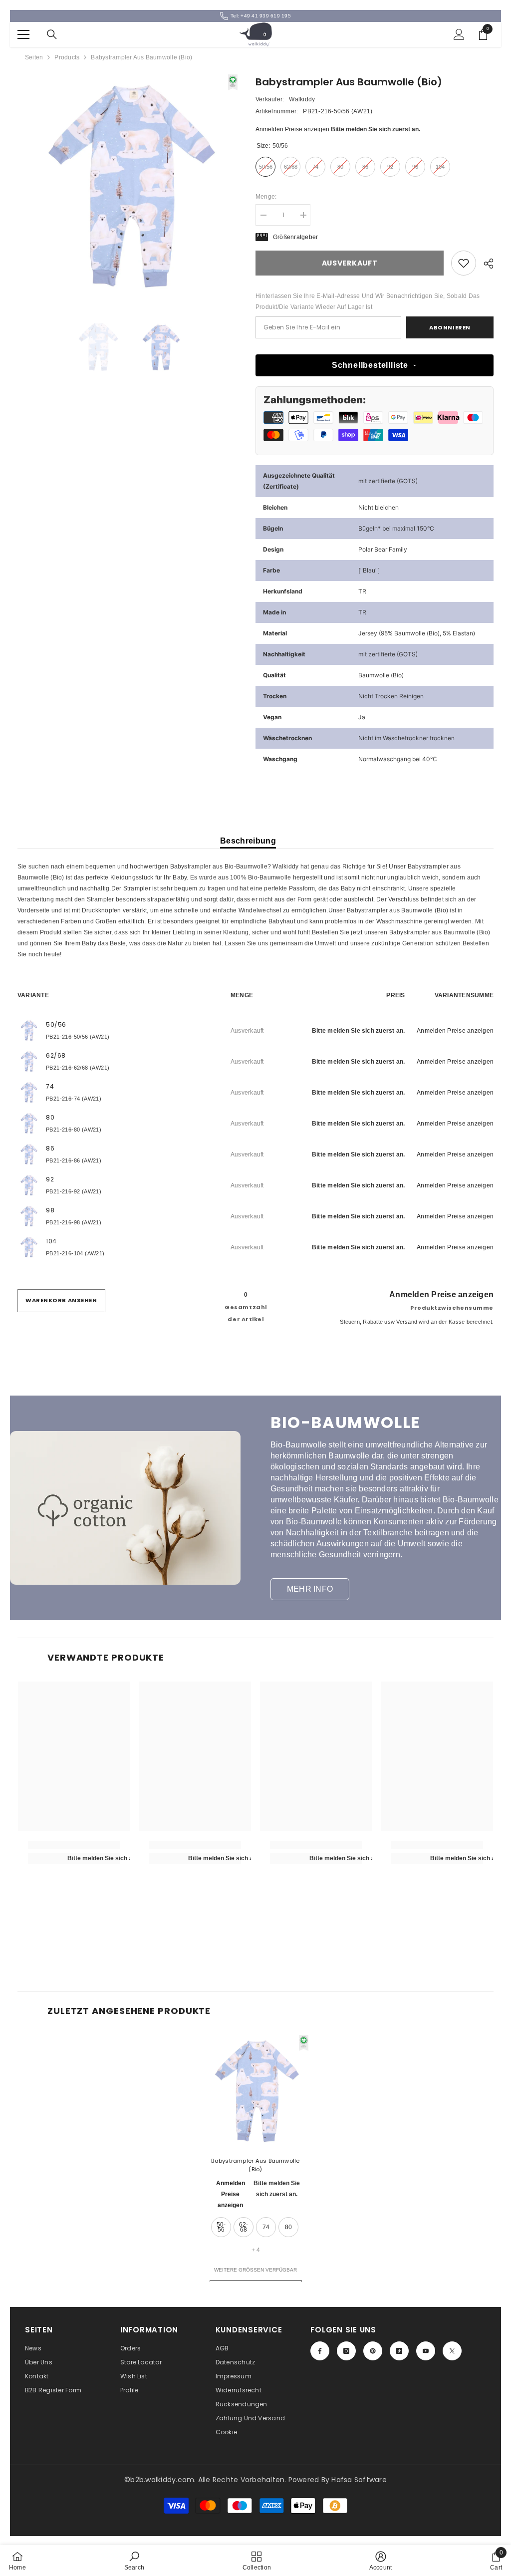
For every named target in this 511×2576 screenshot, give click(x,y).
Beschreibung (248, 841)
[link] (464, 263)
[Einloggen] (459, 34)
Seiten (34, 57)
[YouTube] (426, 2351)
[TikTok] (399, 2351)
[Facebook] (320, 2351)
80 (288, 2227)
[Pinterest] (373, 2351)
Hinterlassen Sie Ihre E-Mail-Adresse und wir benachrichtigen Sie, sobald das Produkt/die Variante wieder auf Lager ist (368, 301)
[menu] (23, 34)
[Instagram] (346, 2351)
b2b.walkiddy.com (162, 2480)
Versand (407, 1322)
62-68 (244, 2227)
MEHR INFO (310, 1589)
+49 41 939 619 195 (265, 16)
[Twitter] (452, 2351)
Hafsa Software (359, 2480)
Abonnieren (450, 327)
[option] (129, 186)
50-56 (221, 2227)
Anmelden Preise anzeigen (292, 129)
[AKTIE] (485, 264)
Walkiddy (302, 99)
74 (266, 2227)
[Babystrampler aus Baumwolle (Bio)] (256, 2091)
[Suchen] (52, 34)
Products (67, 57)
